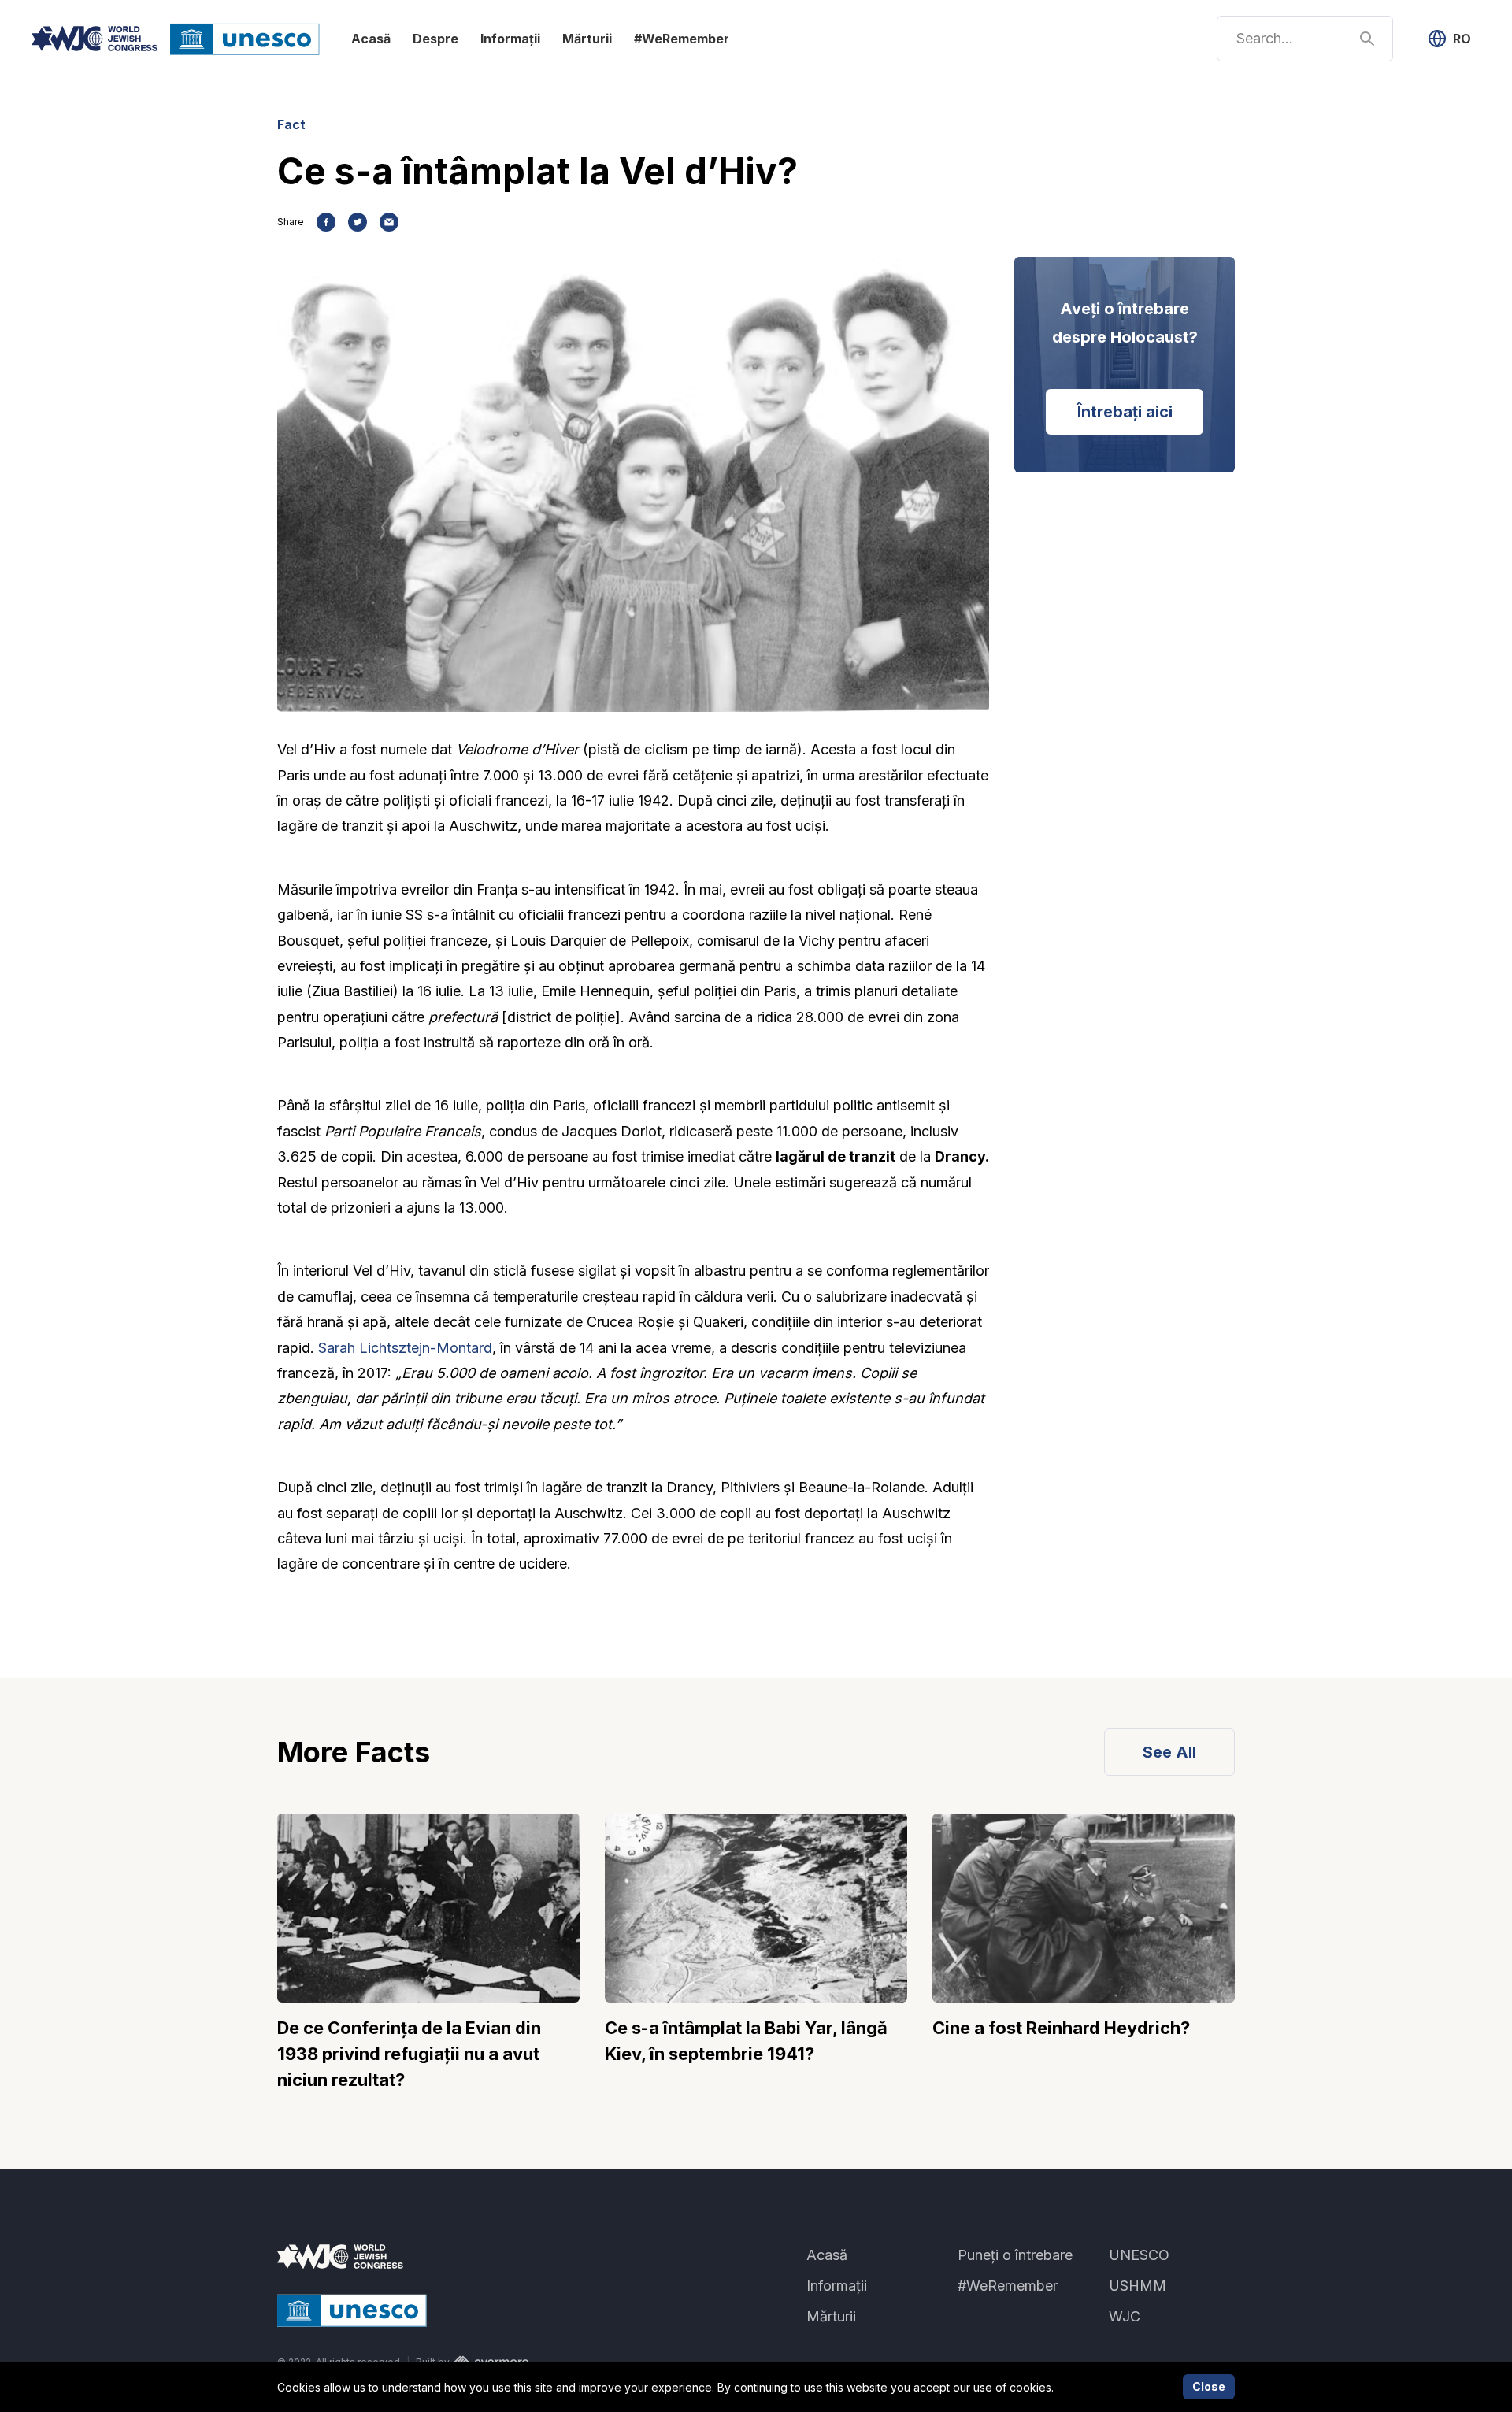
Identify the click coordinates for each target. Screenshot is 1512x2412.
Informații (510, 39)
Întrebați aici (1125, 412)
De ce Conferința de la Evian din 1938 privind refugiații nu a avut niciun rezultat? (409, 2054)
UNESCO (1139, 2255)
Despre (435, 39)
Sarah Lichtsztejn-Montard (405, 1348)
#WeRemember (682, 39)
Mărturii (587, 39)
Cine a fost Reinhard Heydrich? (1061, 2028)
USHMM (1138, 2286)
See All (1169, 1752)
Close (1209, 2386)
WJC (1125, 2316)
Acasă (371, 39)
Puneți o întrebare (1015, 2255)
